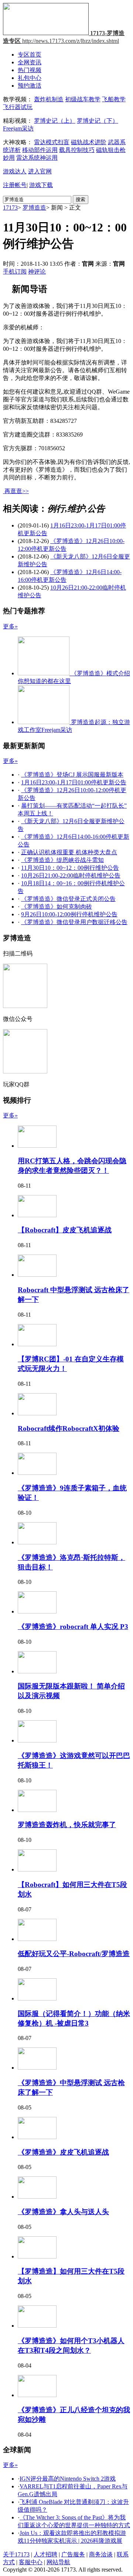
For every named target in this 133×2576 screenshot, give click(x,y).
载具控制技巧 (77, 150)
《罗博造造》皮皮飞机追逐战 (63, 2152)
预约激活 (30, 86)
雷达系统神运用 (37, 158)
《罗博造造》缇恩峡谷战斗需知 (62, 860)
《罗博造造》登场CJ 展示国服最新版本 (72, 775)
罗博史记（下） (98, 121)
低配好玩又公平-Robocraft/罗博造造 (74, 1954)
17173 (10, 208)
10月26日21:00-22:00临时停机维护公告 (71, 875)
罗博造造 (34, 208)
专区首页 (30, 55)
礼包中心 (30, 78)
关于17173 (16, 2554)
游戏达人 (15, 171)
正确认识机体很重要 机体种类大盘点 (69, 852)
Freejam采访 (18, 128)
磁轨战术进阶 (89, 142)
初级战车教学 (83, 99)
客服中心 (31, 2562)
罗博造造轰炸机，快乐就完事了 (67, 1825)
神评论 (37, 271)
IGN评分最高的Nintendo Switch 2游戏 (68, 2479)
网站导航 (58, 2562)
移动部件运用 (40, 150)
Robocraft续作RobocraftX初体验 (69, 1428)
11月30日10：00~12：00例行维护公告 (70, 868)
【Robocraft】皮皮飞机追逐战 (65, 1230)
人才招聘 (45, 2554)
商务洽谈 (101, 2554)
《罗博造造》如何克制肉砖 (57, 907)
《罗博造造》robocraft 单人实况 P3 (73, 1627)
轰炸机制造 (49, 99)
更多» (10, 626)
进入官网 (40, 171)
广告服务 (73, 2554)
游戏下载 (41, 185)
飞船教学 (114, 99)
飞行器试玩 (18, 107)
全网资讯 (30, 62)
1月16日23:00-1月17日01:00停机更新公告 (74, 782)
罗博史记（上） (55, 121)
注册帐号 (15, 185)
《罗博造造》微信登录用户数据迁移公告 (74, 922)
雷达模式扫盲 (52, 142)
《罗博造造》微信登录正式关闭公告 (68, 899)
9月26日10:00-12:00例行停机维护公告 (69, 914)
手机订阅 (15, 271)
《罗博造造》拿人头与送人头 (63, 2212)
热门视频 (30, 70)
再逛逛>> (17, 491)
